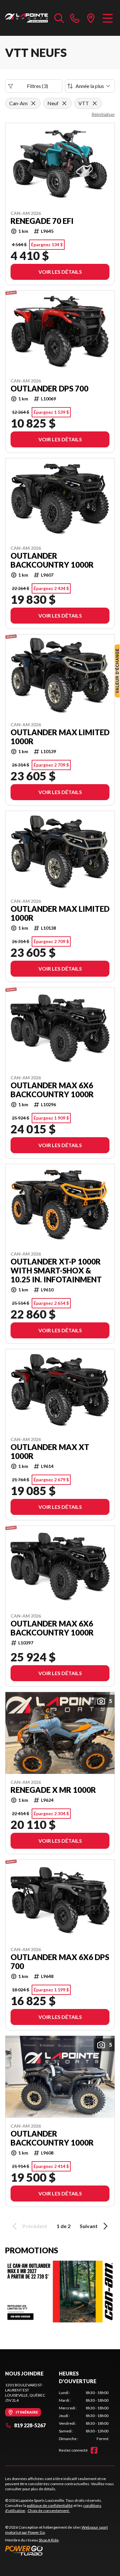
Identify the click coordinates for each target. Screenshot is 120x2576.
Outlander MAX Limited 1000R (60, 737)
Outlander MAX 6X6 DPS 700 (60, 1962)
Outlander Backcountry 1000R (52, 560)
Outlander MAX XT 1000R (50, 1452)
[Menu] (108, 18)
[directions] (91, 18)
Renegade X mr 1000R (53, 1790)
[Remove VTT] (95, 103)
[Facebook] (94, 2450)
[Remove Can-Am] (33, 103)
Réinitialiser (103, 114)
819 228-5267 (30, 2425)
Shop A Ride (49, 2540)
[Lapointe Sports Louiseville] (27, 18)
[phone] (75, 18)
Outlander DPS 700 (49, 389)
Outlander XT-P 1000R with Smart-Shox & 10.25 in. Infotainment (56, 1271)
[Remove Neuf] (64, 103)
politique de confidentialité (50, 2505)
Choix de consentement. (49, 2511)
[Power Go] (60, 2550)
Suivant (89, 2226)
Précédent (35, 2226)
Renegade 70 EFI (42, 221)
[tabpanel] (84, 2416)
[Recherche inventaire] (59, 18)
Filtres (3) (37, 86)
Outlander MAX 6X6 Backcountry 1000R (52, 1090)
